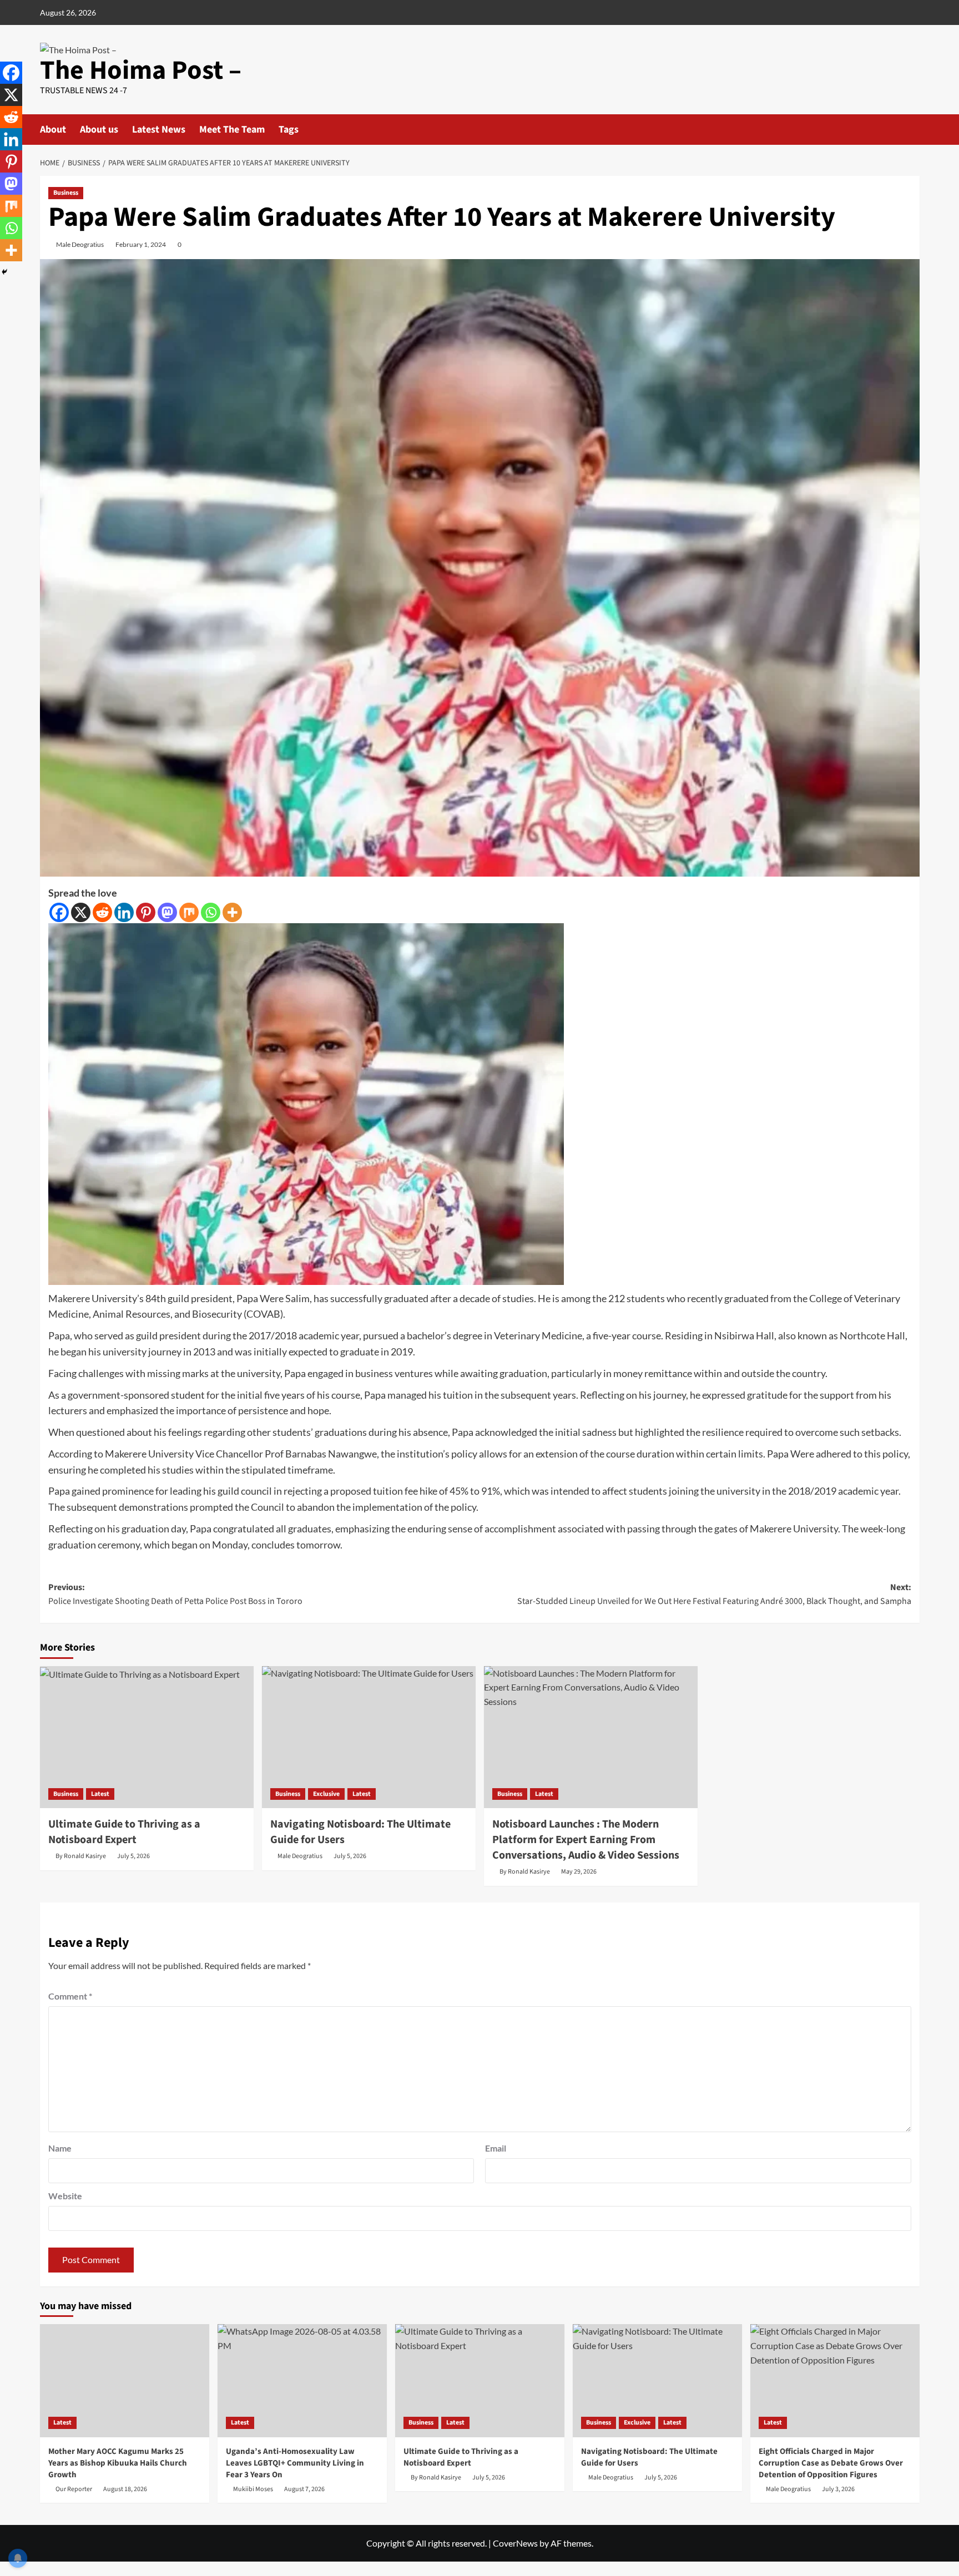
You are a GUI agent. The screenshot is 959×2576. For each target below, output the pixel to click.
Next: (714, 1595)
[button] (913, 128)
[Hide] (4, 272)
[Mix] (189, 912)
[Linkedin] (124, 912)
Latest (100, 1794)
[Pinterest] (146, 912)
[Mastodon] (167, 912)
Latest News (159, 130)
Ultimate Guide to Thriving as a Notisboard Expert (124, 1832)
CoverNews (515, 2543)
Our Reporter (74, 2489)
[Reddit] (102, 912)
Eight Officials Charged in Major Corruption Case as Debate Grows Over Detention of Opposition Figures (831, 2463)
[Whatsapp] (211, 912)
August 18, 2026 (125, 2489)
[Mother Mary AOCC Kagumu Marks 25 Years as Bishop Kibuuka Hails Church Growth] (125, 2380)
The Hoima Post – (141, 70)
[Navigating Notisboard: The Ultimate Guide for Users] (369, 1737)
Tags (289, 130)
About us (99, 130)
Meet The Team (232, 130)
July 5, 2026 (133, 1856)
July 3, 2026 (838, 2489)
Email (496, 2148)
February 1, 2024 (141, 244)
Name (60, 2148)
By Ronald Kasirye (81, 1856)
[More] (232, 912)
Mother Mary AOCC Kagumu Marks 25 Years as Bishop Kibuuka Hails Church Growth (118, 2463)
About (53, 130)
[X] (81, 912)
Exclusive (326, 1794)
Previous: (175, 1595)
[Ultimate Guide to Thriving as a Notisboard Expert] (147, 1737)
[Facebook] (59, 912)
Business (66, 193)
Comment (70, 1996)
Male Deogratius (80, 244)
